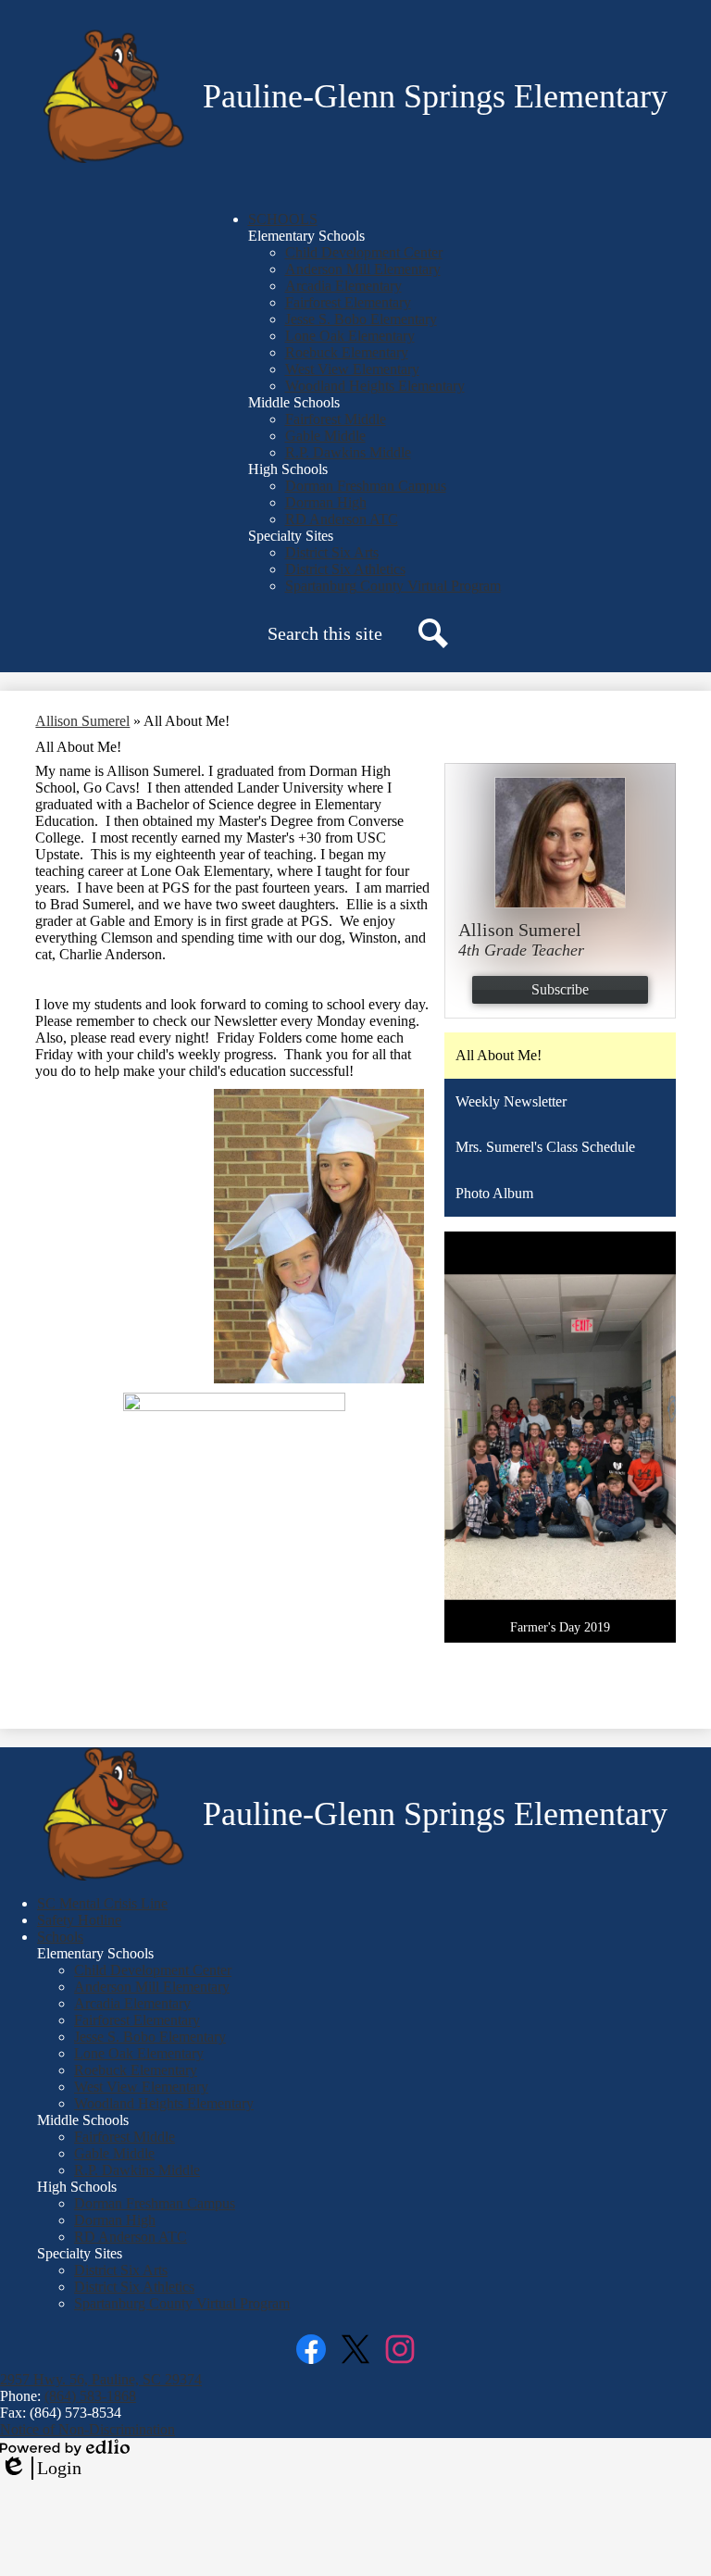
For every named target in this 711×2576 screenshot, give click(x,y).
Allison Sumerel (82, 721)
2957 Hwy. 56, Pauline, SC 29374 (101, 2379)
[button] (283, 219)
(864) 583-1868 (90, 2396)
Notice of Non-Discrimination (87, 2429)
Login (41, 2469)
